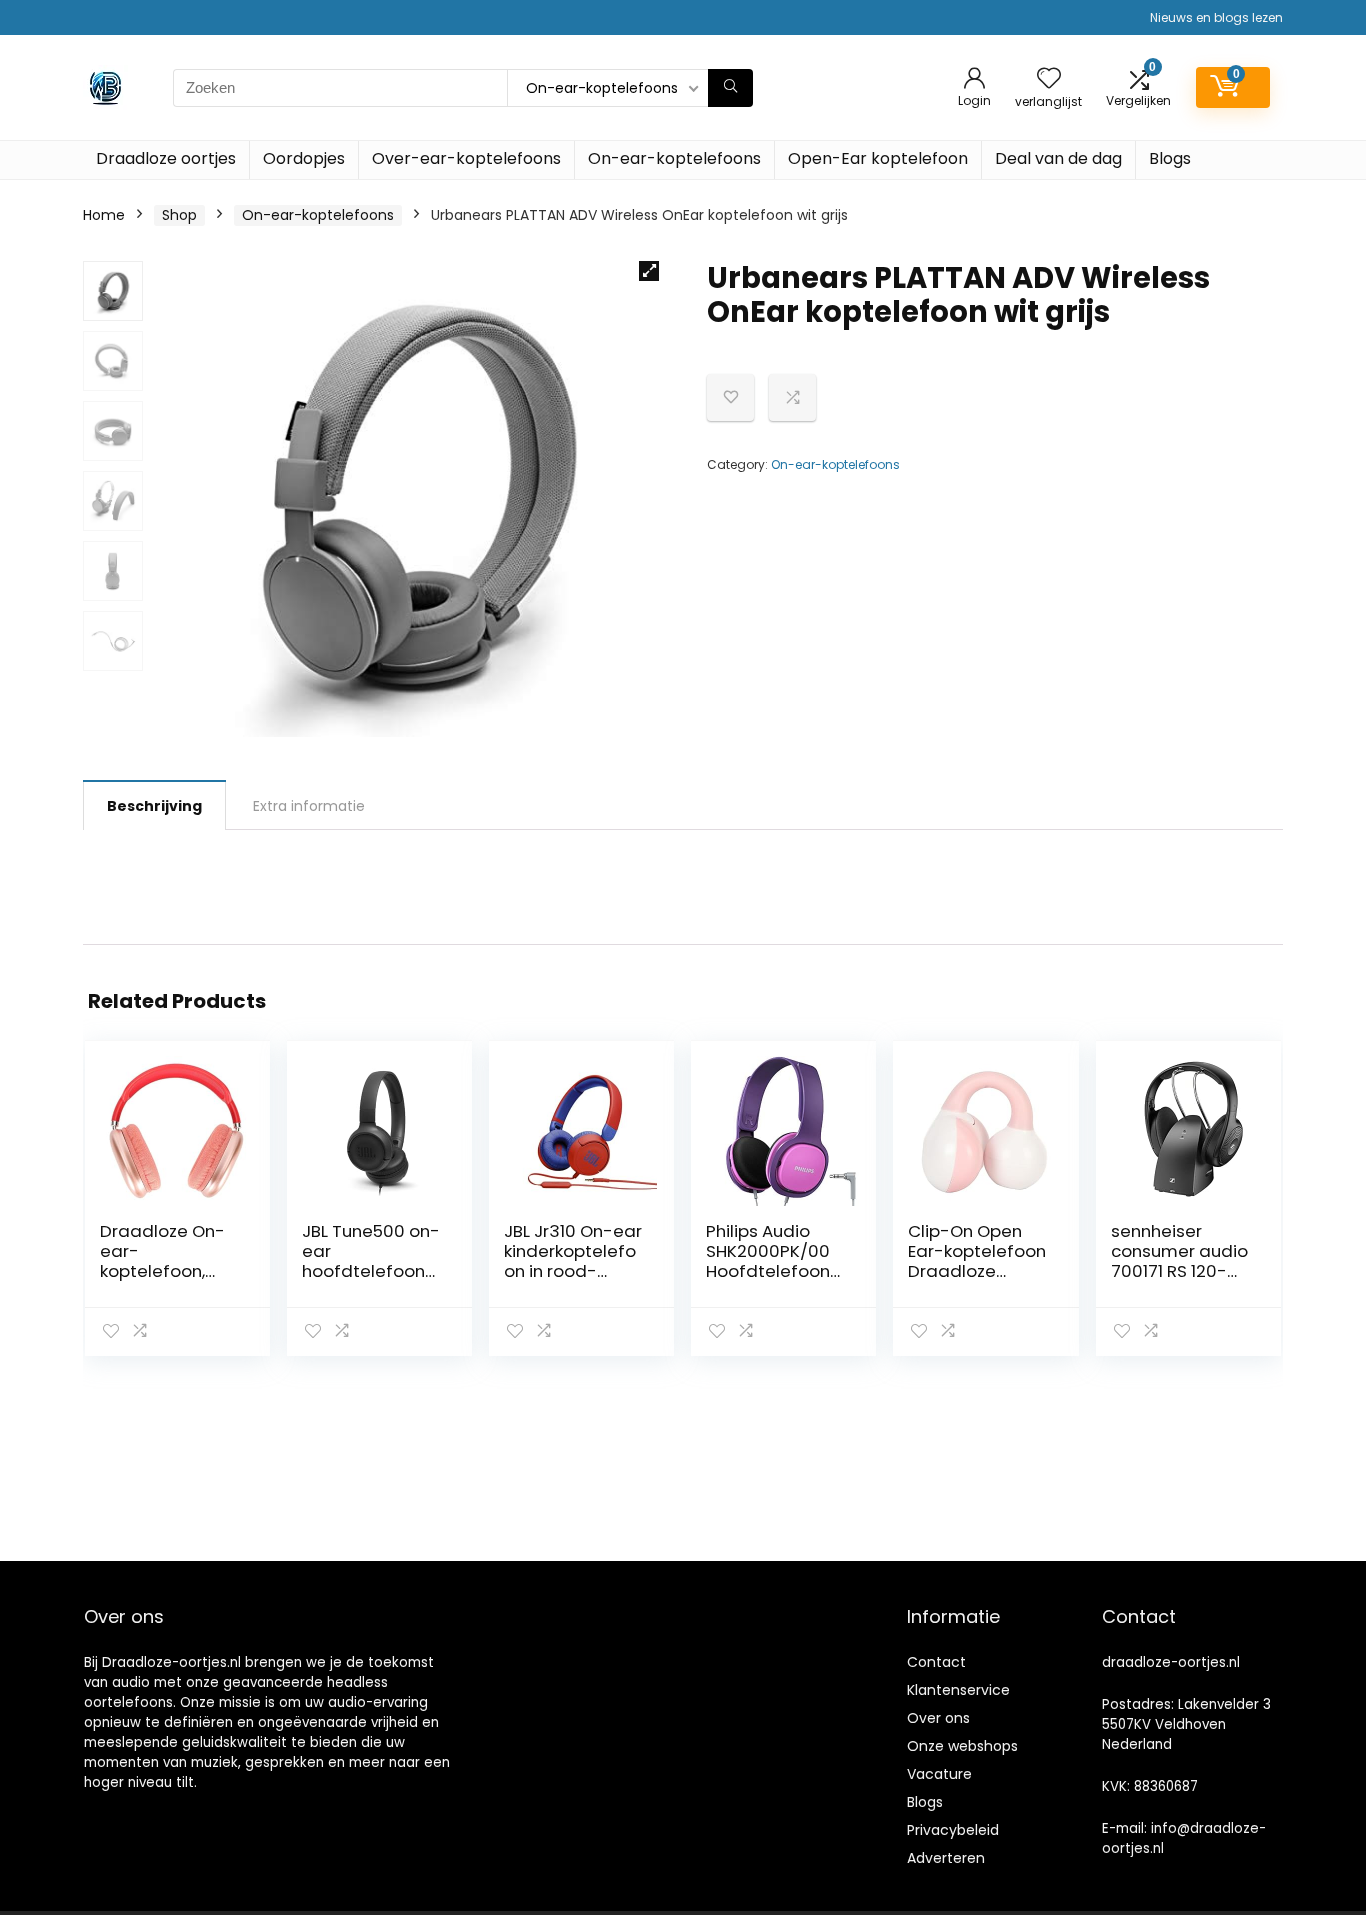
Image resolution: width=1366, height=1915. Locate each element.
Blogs (1170, 158)
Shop (179, 215)
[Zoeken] (730, 88)
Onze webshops (962, 1746)
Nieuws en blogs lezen (1216, 17)
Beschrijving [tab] (154, 806)
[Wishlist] (1049, 79)
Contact (936, 1662)
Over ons (938, 1718)
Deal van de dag (1058, 158)
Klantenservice (958, 1690)
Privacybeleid (953, 1830)
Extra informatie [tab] (309, 806)
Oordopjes (304, 158)
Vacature (939, 1774)
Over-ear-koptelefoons (466, 158)
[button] (649, 271)
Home (104, 215)
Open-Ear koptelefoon (878, 158)
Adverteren (946, 1858)
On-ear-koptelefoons (674, 158)
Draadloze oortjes (166, 158)
